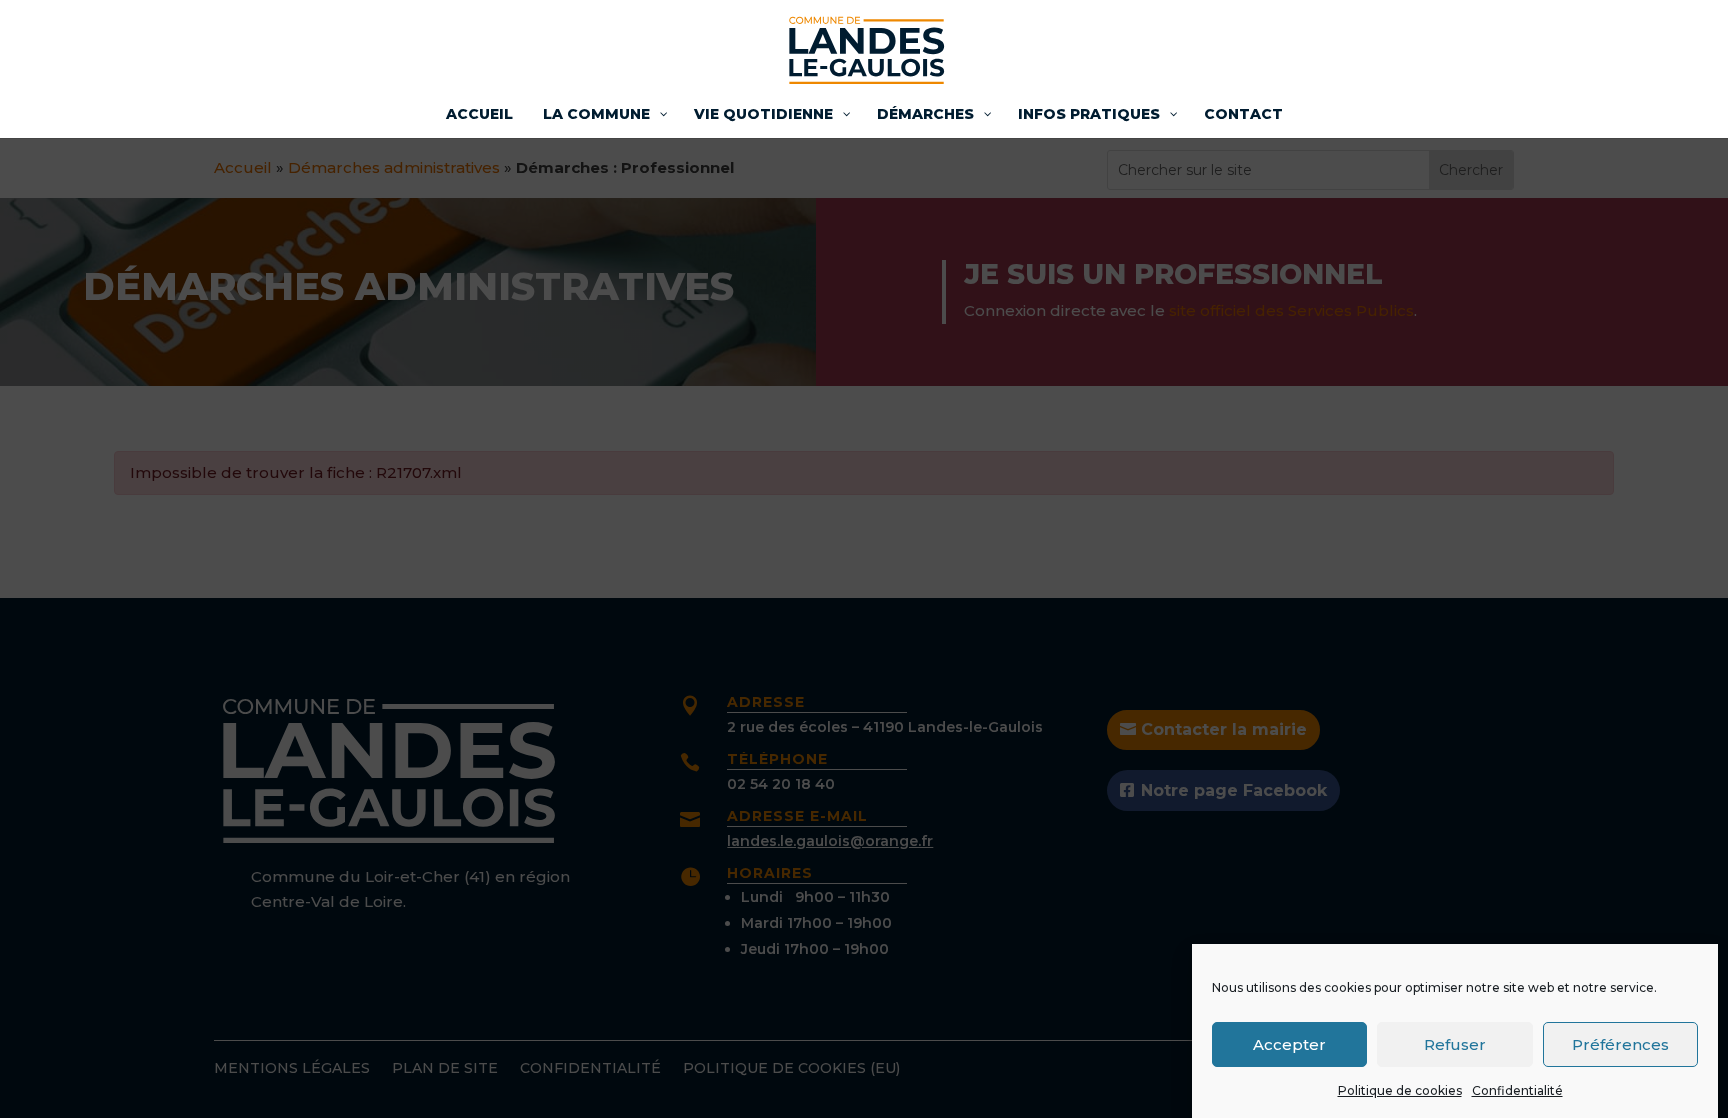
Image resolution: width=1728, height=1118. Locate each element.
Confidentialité (1517, 1090)
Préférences (1620, 1043)
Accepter (1289, 1043)
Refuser (1455, 1043)
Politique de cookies (1400, 1090)
